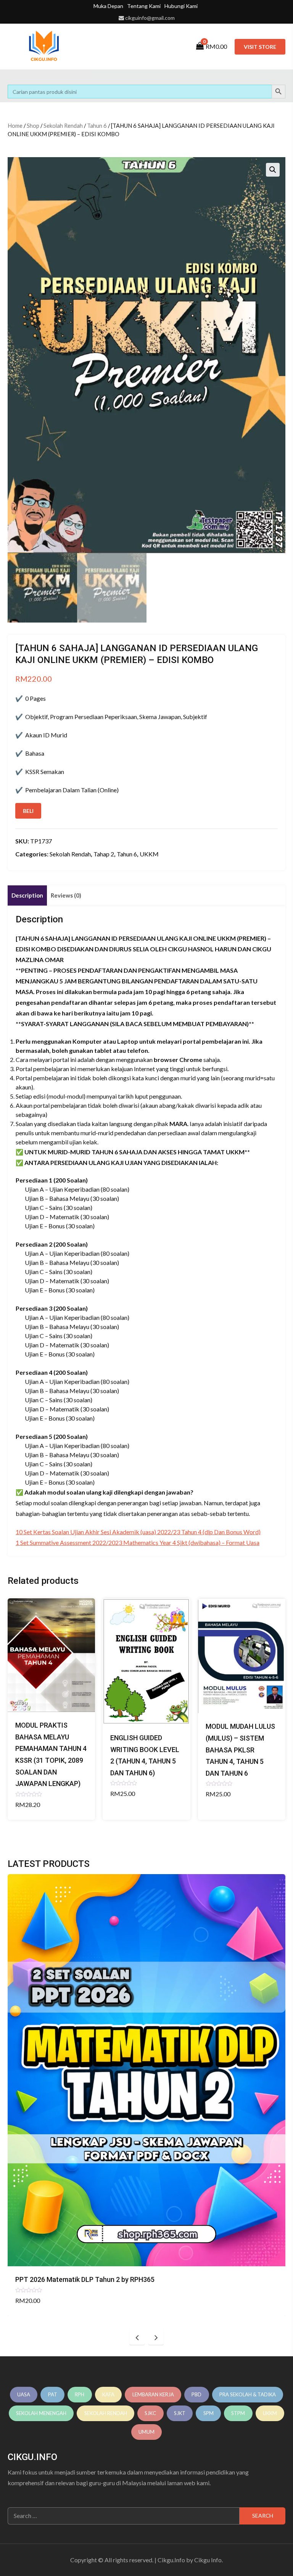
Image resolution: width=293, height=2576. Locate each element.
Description (27, 895)
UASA (24, 2394)
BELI (28, 811)
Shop (33, 126)
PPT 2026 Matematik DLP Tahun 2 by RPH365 (85, 2279)
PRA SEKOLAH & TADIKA (248, 2394)
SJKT (180, 2413)
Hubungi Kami (181, 6)
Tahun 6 (97, 126)
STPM (238, 2413)
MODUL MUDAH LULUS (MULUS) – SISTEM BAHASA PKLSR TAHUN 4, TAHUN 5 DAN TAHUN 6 (240, 1750)
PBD (196, 2394)
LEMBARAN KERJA (153, 2394)
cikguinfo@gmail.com (150, 18)
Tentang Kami (144, 6)
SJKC (150, 2413)
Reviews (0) (66, 895)
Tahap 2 (104, 854)
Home (15, 126)
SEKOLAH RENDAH (106, 2413)
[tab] (27, 895)
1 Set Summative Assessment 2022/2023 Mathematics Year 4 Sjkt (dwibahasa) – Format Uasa (138, 1542)
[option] (146, 2095)
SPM (208, 2413)
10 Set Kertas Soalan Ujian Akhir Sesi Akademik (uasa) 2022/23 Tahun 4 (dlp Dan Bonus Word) (138, 1532)
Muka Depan (108, 6)
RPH (80, 2394)
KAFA (108, 2394)
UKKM (149, 854)
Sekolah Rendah (63, 126)
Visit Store (260, 47)
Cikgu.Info (171, 2560)
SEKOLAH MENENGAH (41, 2413)
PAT (53, 2394)
